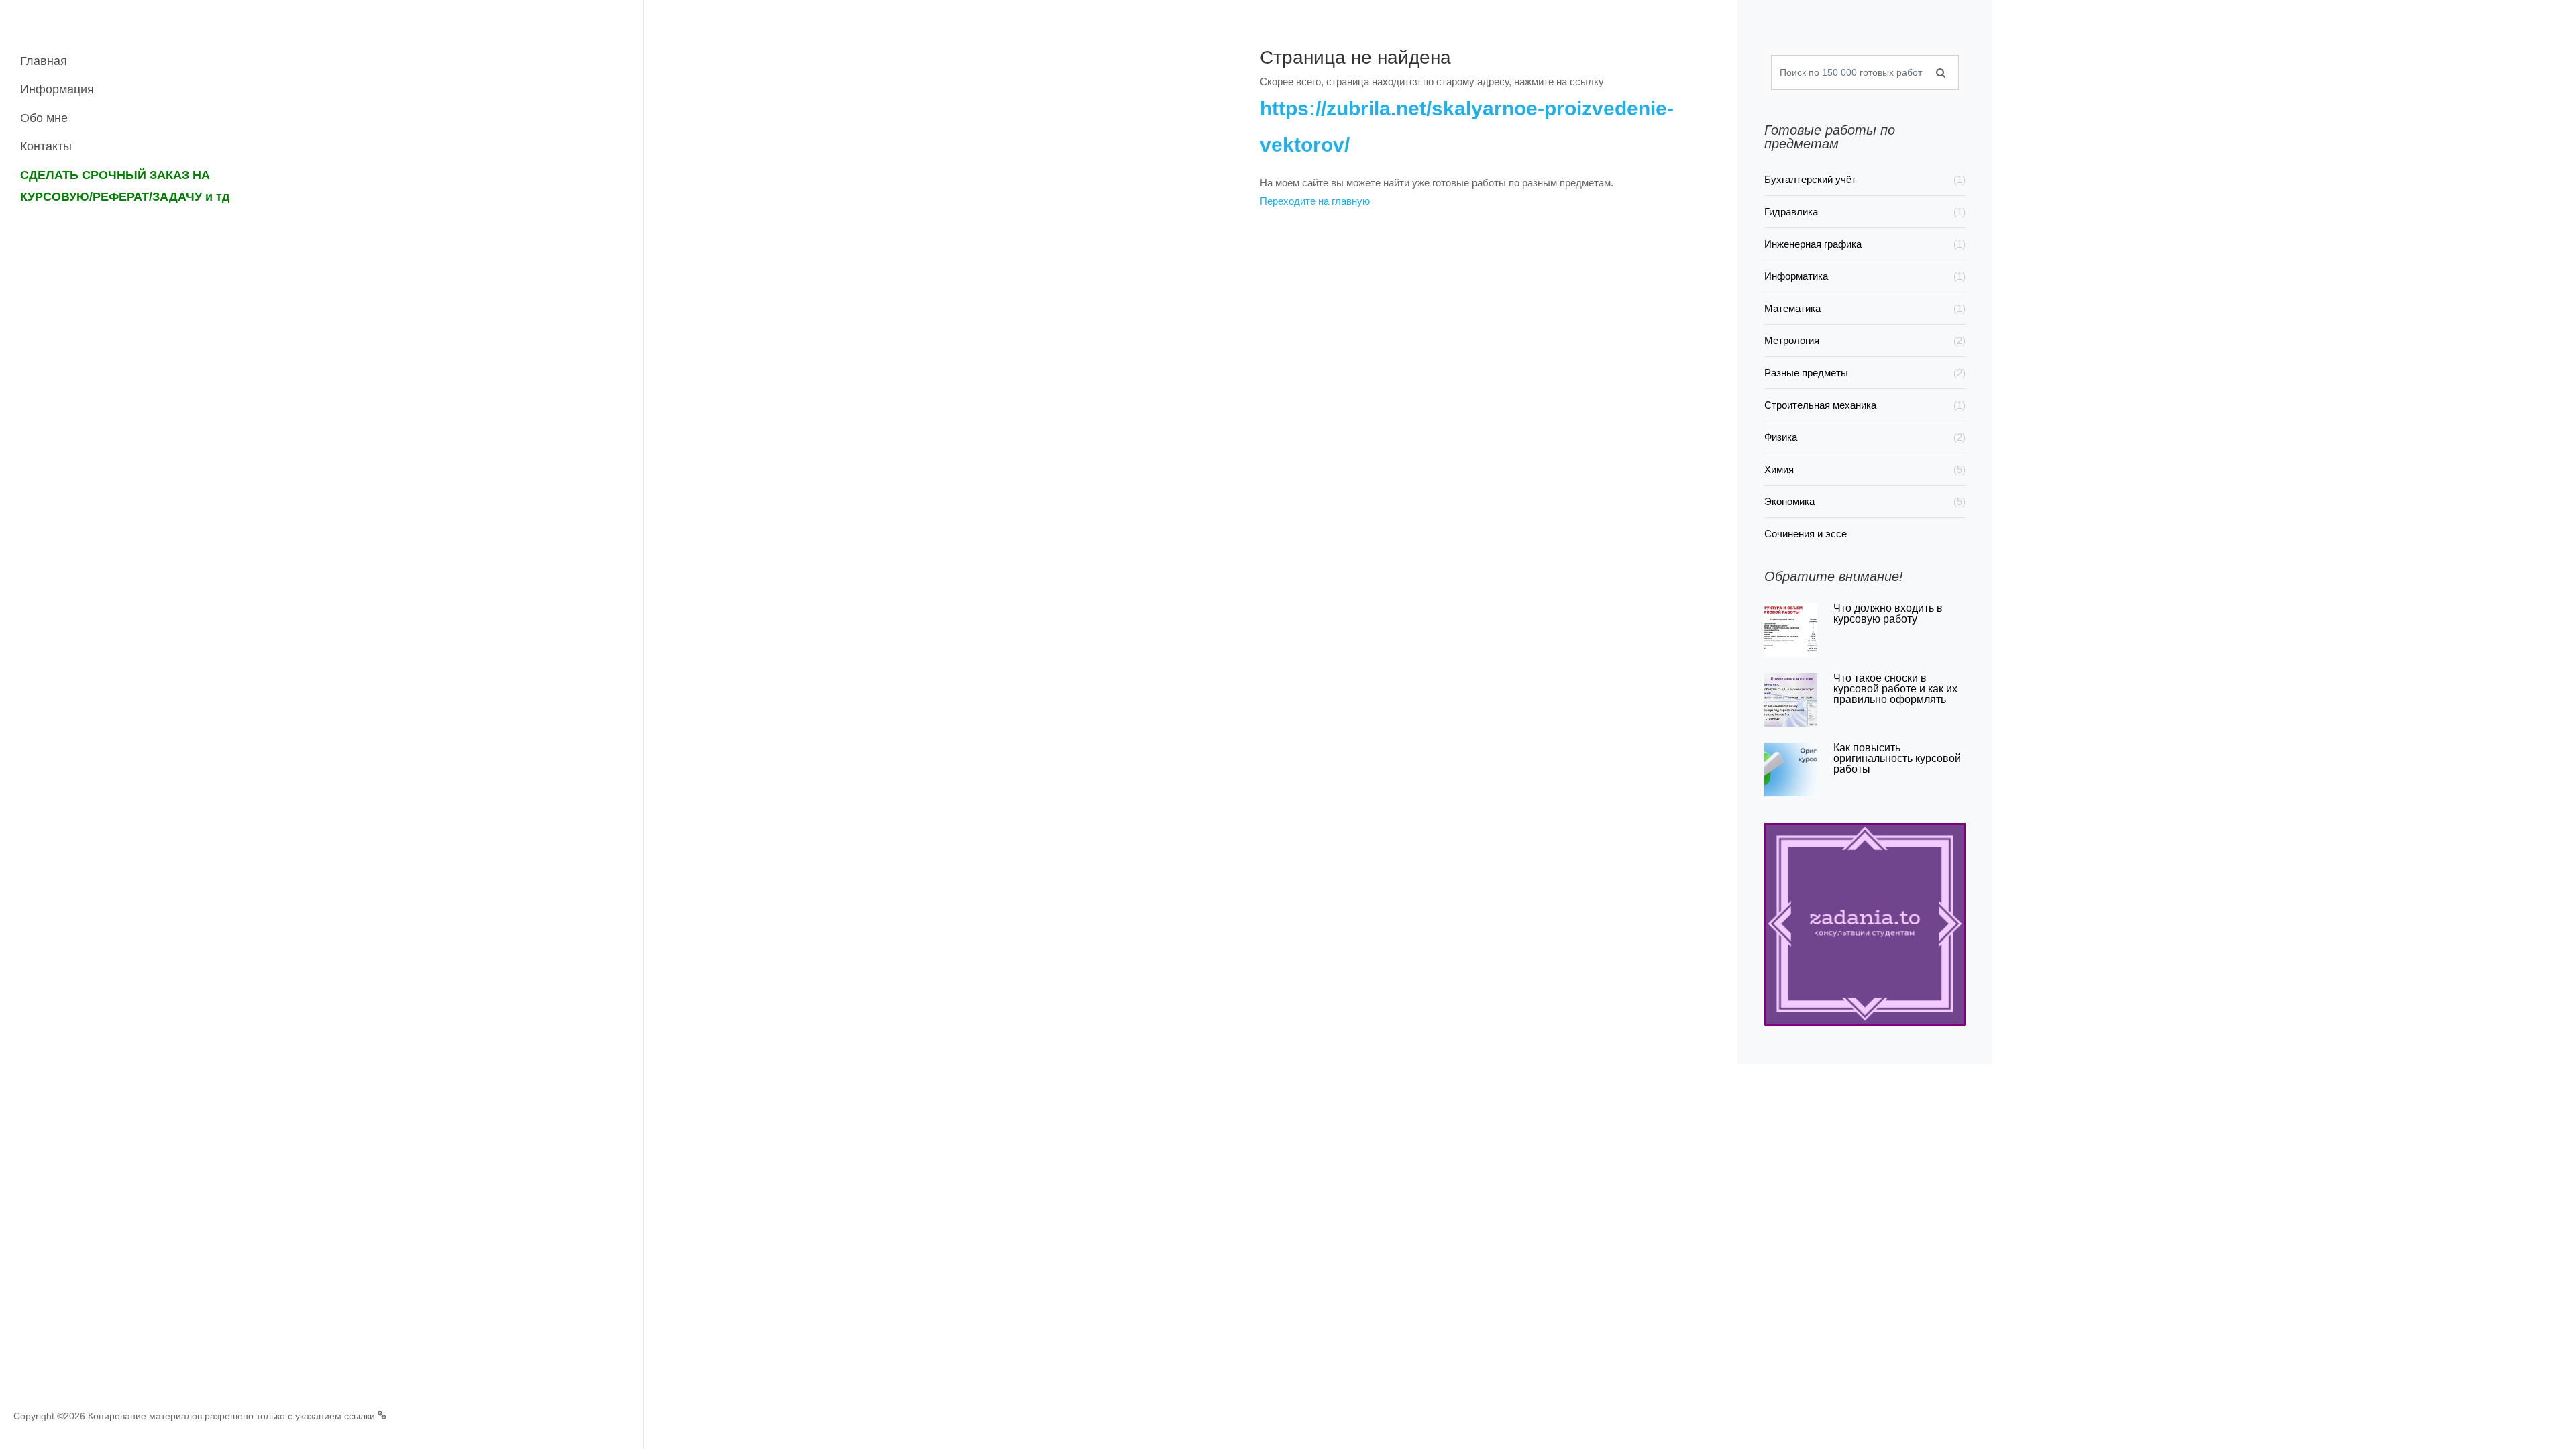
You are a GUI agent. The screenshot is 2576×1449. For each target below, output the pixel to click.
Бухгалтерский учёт (1865, 179)
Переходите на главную (1315, 201)
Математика (1865, 308)
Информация (57, 89)
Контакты (46, 146)
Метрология (1865, 340)
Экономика (1865, 501)
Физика (1865, 437)
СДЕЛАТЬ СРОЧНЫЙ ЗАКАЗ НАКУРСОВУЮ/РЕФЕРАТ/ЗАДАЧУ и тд (125, 186)
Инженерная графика (1865, 244)
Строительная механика (1865, 405)
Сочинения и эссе (1806, 534)
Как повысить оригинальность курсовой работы (1897, 758)
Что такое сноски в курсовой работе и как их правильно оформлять (1895, 689)
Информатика (1865, 276)
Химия (1865, 469)
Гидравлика (1865, 212)
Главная (44, 61)
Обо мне (44, 118)
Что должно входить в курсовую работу (1888, 613)
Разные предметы (1865, 373)
